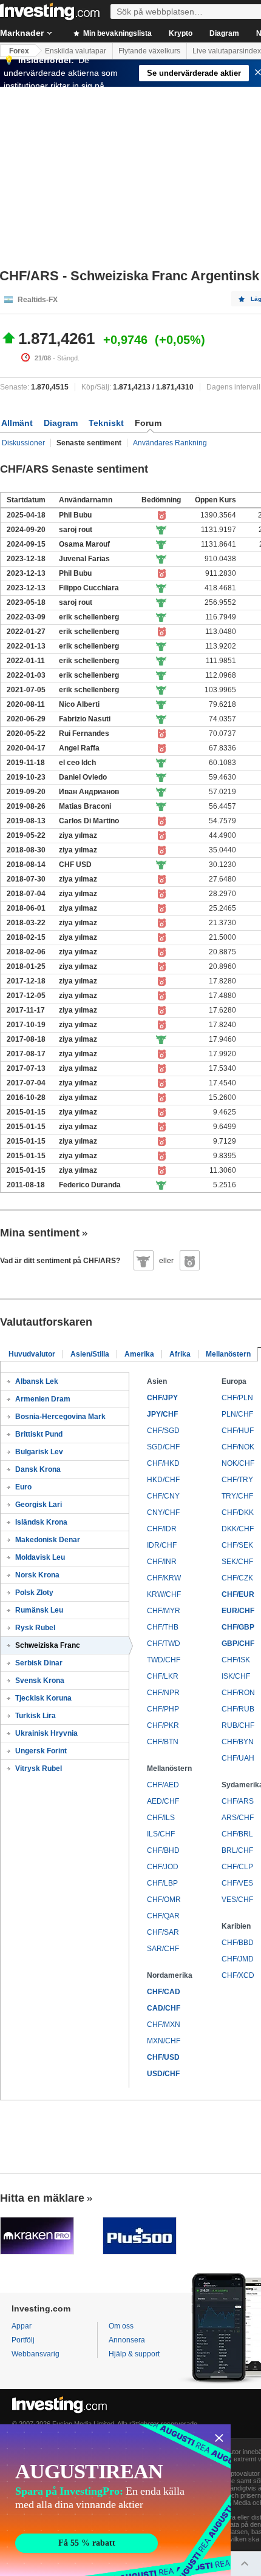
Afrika (180, 1354)
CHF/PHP (163, 1709)
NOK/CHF (238, 1463)
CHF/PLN (237, 1398)
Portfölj (23, 2340)
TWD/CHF (164, 1660)
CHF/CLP (237, 1867)
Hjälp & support (134, 2354)
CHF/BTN (163, 1742)
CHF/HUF (238, 1431)
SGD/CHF (163, 1447)
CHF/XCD (238, 1975)
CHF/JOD (163, 1867)
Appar (22, 2326)
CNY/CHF (163, 1512)
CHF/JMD (238, 1959)
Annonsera (127, 2340)
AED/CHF (163, 1801)
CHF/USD (163, 2057)
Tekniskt (106, 423)
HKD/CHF (163, 1480)
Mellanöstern (228, 1354)
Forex (19, 51)
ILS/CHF (161, 1834)
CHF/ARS (238, 1801)
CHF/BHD (163, 1850)
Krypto (181, 33)
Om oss (121, 2326)
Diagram (224, 33)
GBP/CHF (238, 1644)
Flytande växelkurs (149, 51)
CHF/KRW (164, 1578)
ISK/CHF (236, 1676)
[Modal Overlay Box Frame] (115, 2500)
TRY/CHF (237, 1496)
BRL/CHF (237, 1850)
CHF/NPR (163, 1693)
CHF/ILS (161, 1818)
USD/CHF (163, 2074)
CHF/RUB (238, 1709)
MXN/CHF (164, 2041)
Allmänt (17, 423)
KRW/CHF (164, 1594)
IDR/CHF (162, 1545)
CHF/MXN (164, 2025)
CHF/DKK (238, 1512)
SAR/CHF (163, 1949)
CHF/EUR (238, 1594)
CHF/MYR (164, 1611)
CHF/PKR (163, 1725)
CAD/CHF (164, 2008)
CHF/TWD (164, 1644)
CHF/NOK (238, 1447)
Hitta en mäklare (42, 2198)
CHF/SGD (163, 1431)
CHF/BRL (237, 1834)
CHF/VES (237, 1883)
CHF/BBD (238, 1943)
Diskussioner (23, 443)
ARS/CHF (238, 1818)
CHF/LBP (162, 1883)
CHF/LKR (163, 1676)
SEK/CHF (237, 1562)
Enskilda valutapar (76, 51)
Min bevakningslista (117, 33)
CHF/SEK (237, 1545)
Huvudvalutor (32, 1354)
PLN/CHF (237, 1414)
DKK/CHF (238, 1529)
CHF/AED (163, 1785)
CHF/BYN (238, 1742)
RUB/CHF (238, 1725)
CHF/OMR (164, 1900)
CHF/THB (163, 1627)
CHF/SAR (163, 1932)
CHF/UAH (238, 1758)
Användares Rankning (170, 443)
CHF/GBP (238, 1627)
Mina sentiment (40, 1233)
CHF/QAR (163, 1916)
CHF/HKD (163, 1463)
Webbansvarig (36, 2354)
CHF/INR (162, 1562)
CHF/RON (238, 1693)
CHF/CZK (237, 1578)
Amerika (139, 1354)
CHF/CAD (164, 1992)
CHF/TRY (237, 1480)
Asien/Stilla (90, 1354)
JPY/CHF (162, 1414)
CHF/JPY (162, 1398)
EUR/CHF (238, 1611)
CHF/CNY (163, 1496)
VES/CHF (237, 1900)
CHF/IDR (162, 1529)
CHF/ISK (236, 1660)
